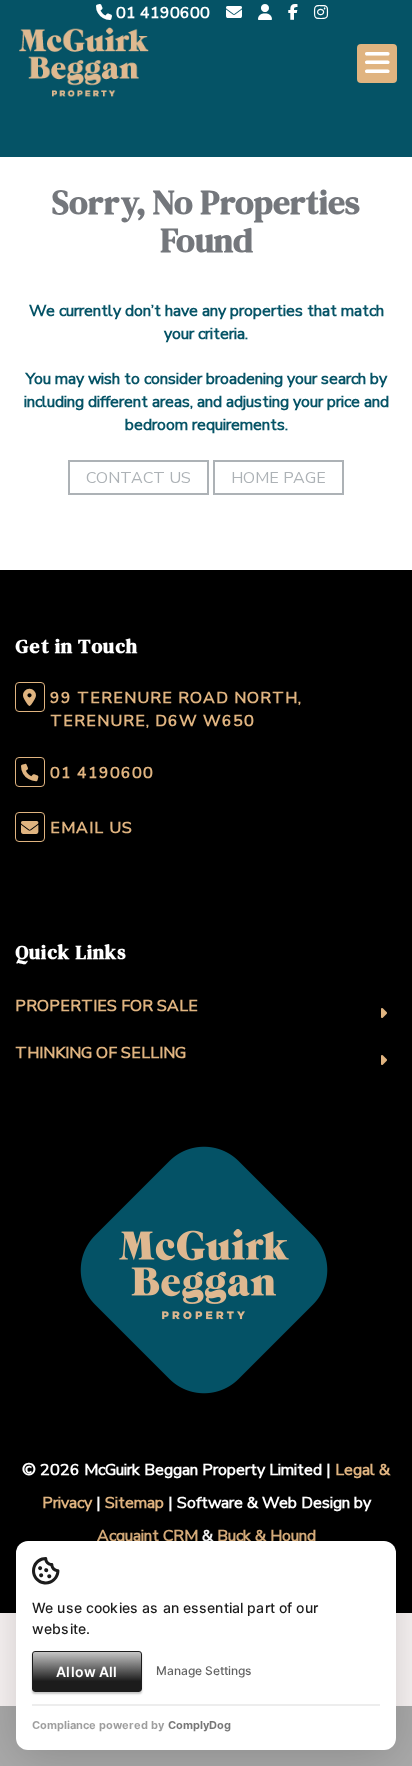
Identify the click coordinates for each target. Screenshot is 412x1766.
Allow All (86, 1671)
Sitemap (134, 1503)
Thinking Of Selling (100, 1053)
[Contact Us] (265, 13)
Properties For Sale (106, 1006)
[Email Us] (234, 13)
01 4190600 (161, 13)
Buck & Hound (266, 1536)
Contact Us (138, 478)
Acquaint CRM (147, 1536)
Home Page (278, 478)
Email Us (91, 828)
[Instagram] (321, 13)
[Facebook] (293, 13)
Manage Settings (203, 1670)
